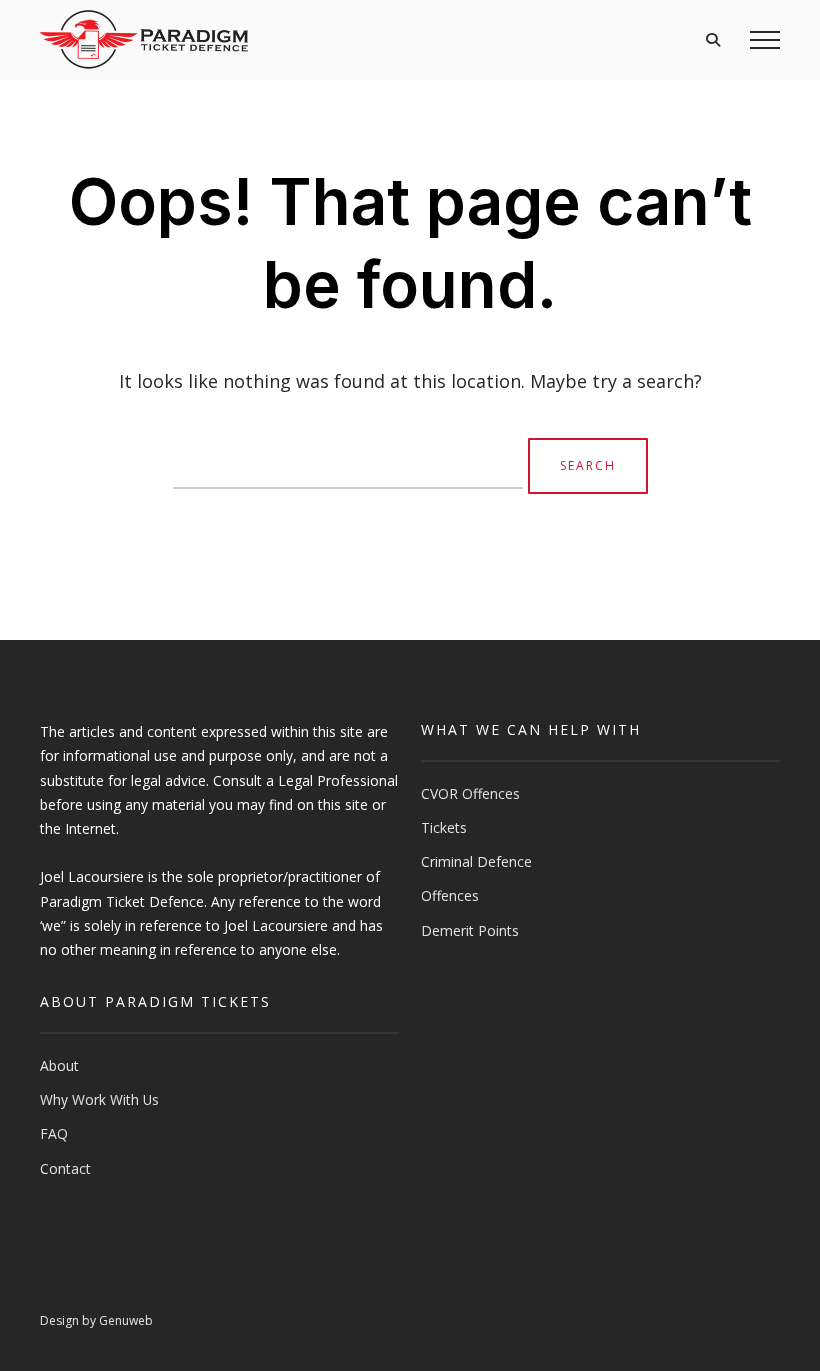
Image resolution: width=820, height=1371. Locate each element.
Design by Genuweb (96, 1320)
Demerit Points (470, 930)
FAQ (54, 1133)
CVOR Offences (470, 793)
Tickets (444, 827)
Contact (65, 1168)
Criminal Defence (476, 861)
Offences (450, 895)
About (59, 1065)
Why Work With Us (99, 1099)
